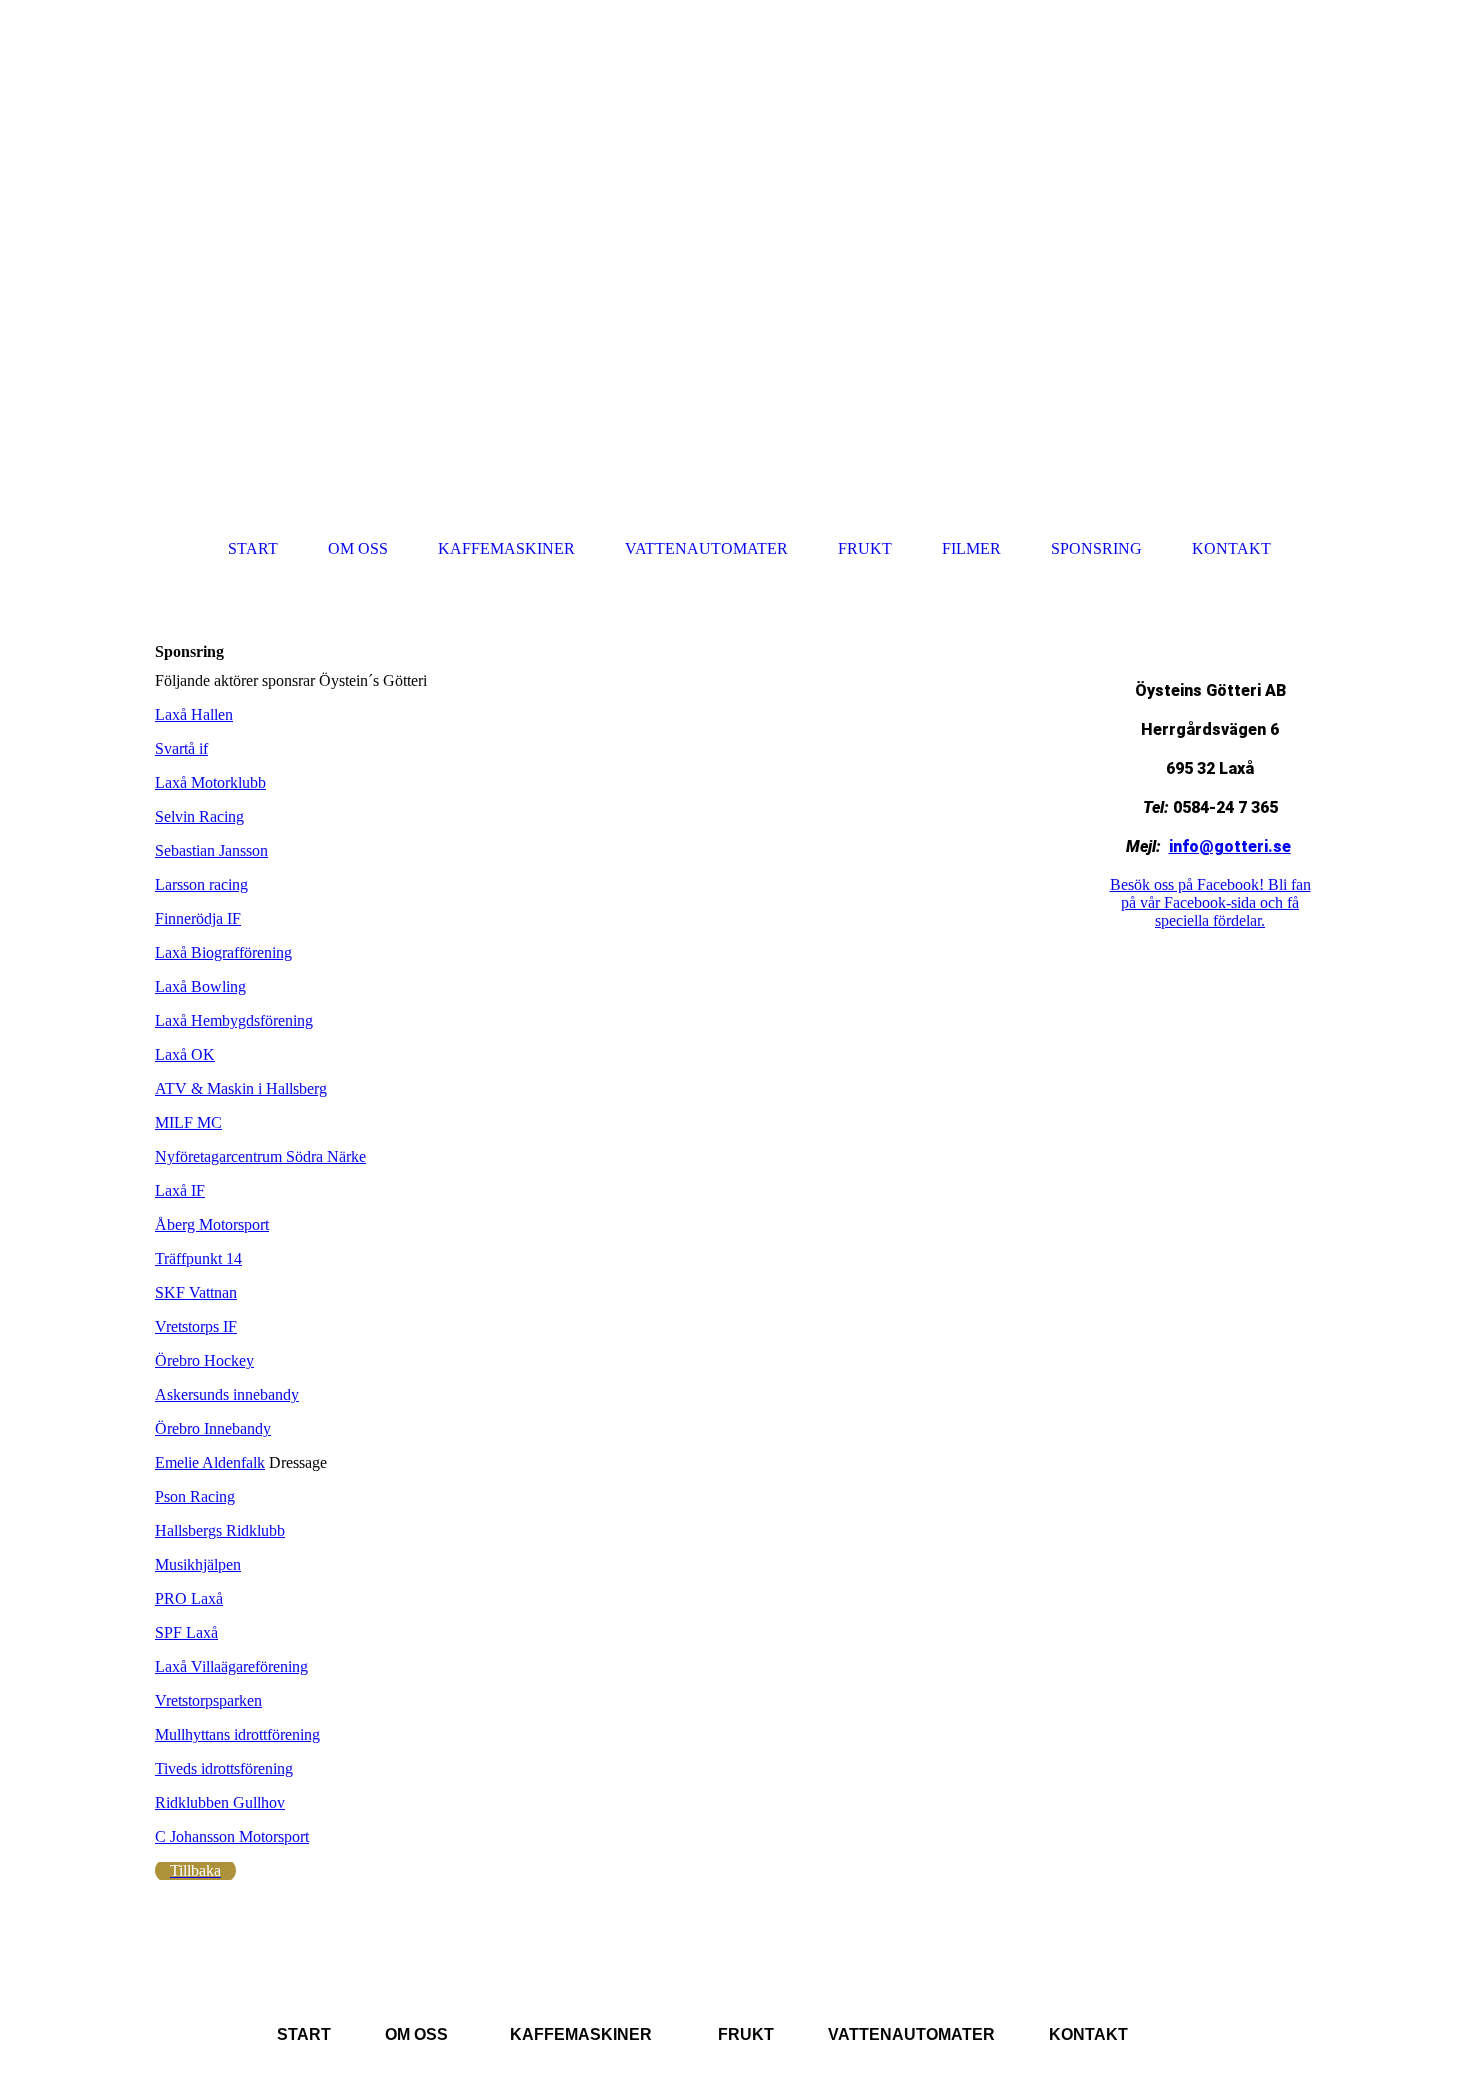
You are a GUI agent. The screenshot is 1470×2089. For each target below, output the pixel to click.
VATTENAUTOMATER (706, 548)
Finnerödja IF (198, 918)
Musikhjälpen (198, 1564)
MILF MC (188, 1122)
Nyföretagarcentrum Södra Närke (260, 1156)
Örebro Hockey (204, 1360)
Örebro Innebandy (213, 1428)
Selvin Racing (199, 816)
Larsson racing (201, 884)
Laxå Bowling (200, 986)
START (253, 548)
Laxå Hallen (194, 714)
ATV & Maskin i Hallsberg (241, 1088)
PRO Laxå (189, 1598)
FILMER (971, 548)
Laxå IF (180, 1190)
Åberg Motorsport (212, 1224)
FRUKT (865, 548)
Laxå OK (185, 1054)
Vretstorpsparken (208, 1700)
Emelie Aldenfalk (210, 1462)
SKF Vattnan (196, 1292)
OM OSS (358, 548)
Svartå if (181, 748)
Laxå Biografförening (223, 952)
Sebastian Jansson (211, 850)
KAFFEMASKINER (506, 548)
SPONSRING (1096, 548)
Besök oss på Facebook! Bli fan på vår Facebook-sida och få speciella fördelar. (1210, 902)
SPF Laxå (186, 1632)
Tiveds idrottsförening (224, 1768)
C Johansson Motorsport (232, 1836)
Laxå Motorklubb (210, 782)
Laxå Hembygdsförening (234, 1020)
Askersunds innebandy (227, 1394)
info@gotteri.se (1230, 846)
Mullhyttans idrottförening (237, 1734)
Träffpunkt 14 (198, 1258)
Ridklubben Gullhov (220, 1802)
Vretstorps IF (196, 1326)
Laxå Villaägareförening (231, 1666)
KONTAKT (1231, 548)
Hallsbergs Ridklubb (220, 1530)
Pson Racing (195, 1496)
